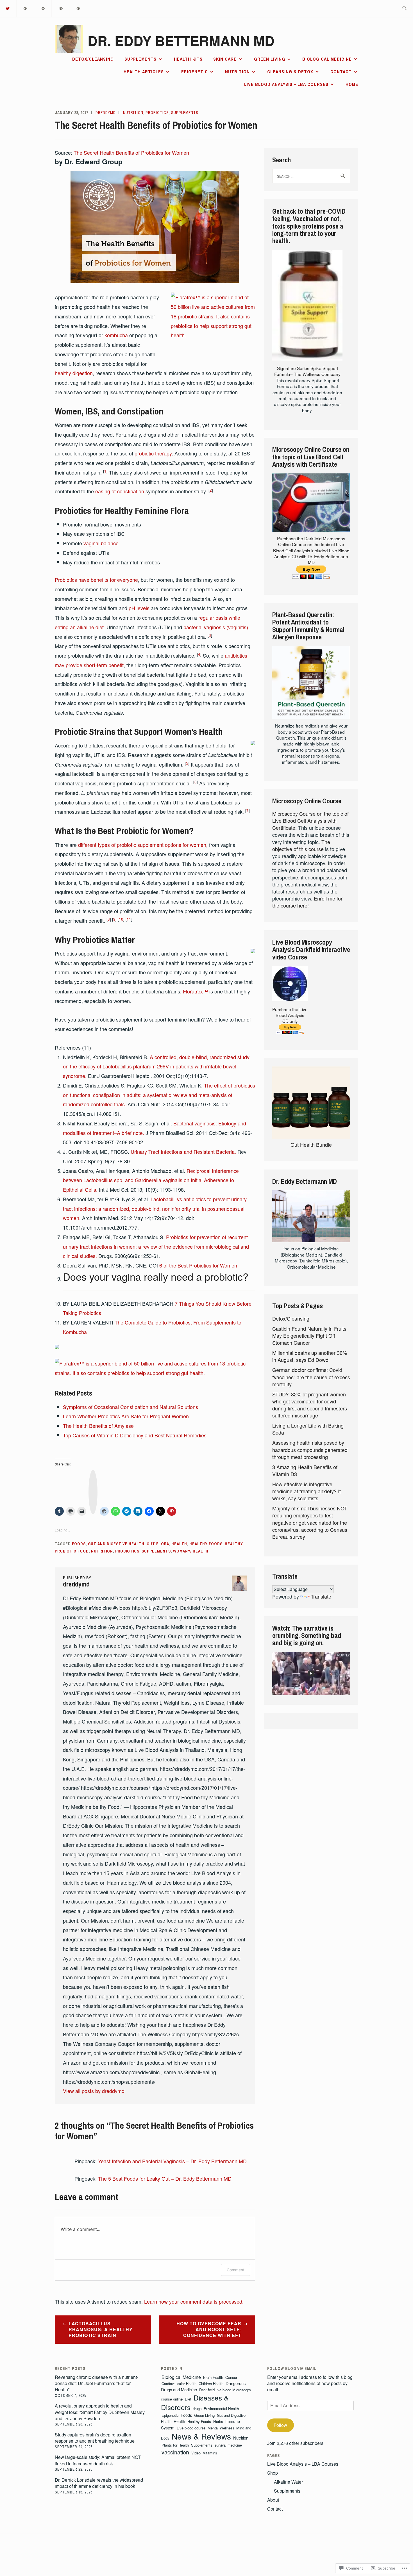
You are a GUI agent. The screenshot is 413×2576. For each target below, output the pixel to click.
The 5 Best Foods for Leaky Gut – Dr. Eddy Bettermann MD (165, 2178)
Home (352, 84)
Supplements (140, 59)
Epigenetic (195, 72)
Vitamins (210, 2453)
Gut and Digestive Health (116, 1544)
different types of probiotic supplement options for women (142, 845)
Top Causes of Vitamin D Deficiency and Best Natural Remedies (135, 1435)
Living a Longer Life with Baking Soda (308, 1429)
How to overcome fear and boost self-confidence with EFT (209, 2329)
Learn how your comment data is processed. (194, 2301)
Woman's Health (191, 1551)
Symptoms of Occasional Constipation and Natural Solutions (131, 1407)
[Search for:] (404, 9)
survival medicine (228, 2445)
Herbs (218, 2421)
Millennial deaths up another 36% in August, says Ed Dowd (310, 1356)
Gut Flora (158, 1544)
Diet (188, 2399)
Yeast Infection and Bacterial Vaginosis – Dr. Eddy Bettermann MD (172, 2161)
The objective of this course (301, 845)
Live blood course (191, 2428)
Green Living (270, 59)
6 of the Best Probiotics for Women (198, 1265)
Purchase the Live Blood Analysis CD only (290, 1015)
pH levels (139, 608)
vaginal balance (101, 543)
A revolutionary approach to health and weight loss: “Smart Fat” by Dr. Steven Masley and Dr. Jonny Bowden (100, 2412)
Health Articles (144, 72)
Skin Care (225, 59)
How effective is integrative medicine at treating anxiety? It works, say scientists (307, 1491)
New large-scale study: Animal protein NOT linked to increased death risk (98, 2460)
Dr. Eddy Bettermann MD (181, 41)
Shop (273, 2473)
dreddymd (106, 113)
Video (196, 2453)
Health (179, 1544)
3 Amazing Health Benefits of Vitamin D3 (305, 1470)
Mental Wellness (221, 2428)
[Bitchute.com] (78, 8)
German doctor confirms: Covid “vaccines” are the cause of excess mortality (311, 1377)
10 (121, 919)
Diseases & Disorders (195, 2402)
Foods (79, 1544)
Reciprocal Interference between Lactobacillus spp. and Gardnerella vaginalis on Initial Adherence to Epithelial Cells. (151, 1180)
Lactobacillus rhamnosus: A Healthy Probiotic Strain (101, 2329)
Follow (280, 2425)
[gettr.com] (26, 8)
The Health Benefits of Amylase (98, 1426)
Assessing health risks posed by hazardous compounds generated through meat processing (310, 1449)
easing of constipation (120, 491)
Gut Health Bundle (311, 1145)
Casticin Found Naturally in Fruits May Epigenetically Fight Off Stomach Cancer (309, 1335)
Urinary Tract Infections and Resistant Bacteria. (183, 1152)
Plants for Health (175, 2445)
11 (129, 919)
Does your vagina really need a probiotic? (156, 1276)
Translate (321, 1596)
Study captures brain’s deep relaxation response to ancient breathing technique (95, 2438)
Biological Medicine (327, 59)
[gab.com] (61, 8)
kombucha (116, 335)
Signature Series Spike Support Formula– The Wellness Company (307, 371)
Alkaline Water (288, 2482)
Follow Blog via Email (292, 2368)
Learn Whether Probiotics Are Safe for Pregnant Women (126, 1416)
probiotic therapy (153, 453)
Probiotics (157, 113)
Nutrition (237, 72)
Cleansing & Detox (290, 72)
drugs (197, 2409)
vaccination (175, 2452)
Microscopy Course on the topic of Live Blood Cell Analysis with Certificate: (310, 820)
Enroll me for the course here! (307, 902)
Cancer (231, 2377)
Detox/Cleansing (93, 59)
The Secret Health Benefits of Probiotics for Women (131, 152)
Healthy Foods (206, 1544)
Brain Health (213, 2377)
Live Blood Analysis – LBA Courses (286, 84)
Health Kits (188, 59)
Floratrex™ (195, 991)
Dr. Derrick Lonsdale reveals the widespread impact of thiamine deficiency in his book (99, 2483)
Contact (341, 72)
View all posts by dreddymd (94, 2091)
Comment (236, 2270)
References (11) (73, 1047)
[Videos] (43, 8)
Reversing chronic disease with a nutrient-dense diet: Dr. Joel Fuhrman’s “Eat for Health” (97, 2383)
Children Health (211, 2384)
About (273, 2500)
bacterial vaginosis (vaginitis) (216, 627)
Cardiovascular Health (179, 2384)
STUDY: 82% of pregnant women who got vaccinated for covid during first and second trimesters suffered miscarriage (310, 1405)
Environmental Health (221, 2409)
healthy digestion (74, 373)
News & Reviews (201, 2436)
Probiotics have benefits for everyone (96, 580)
